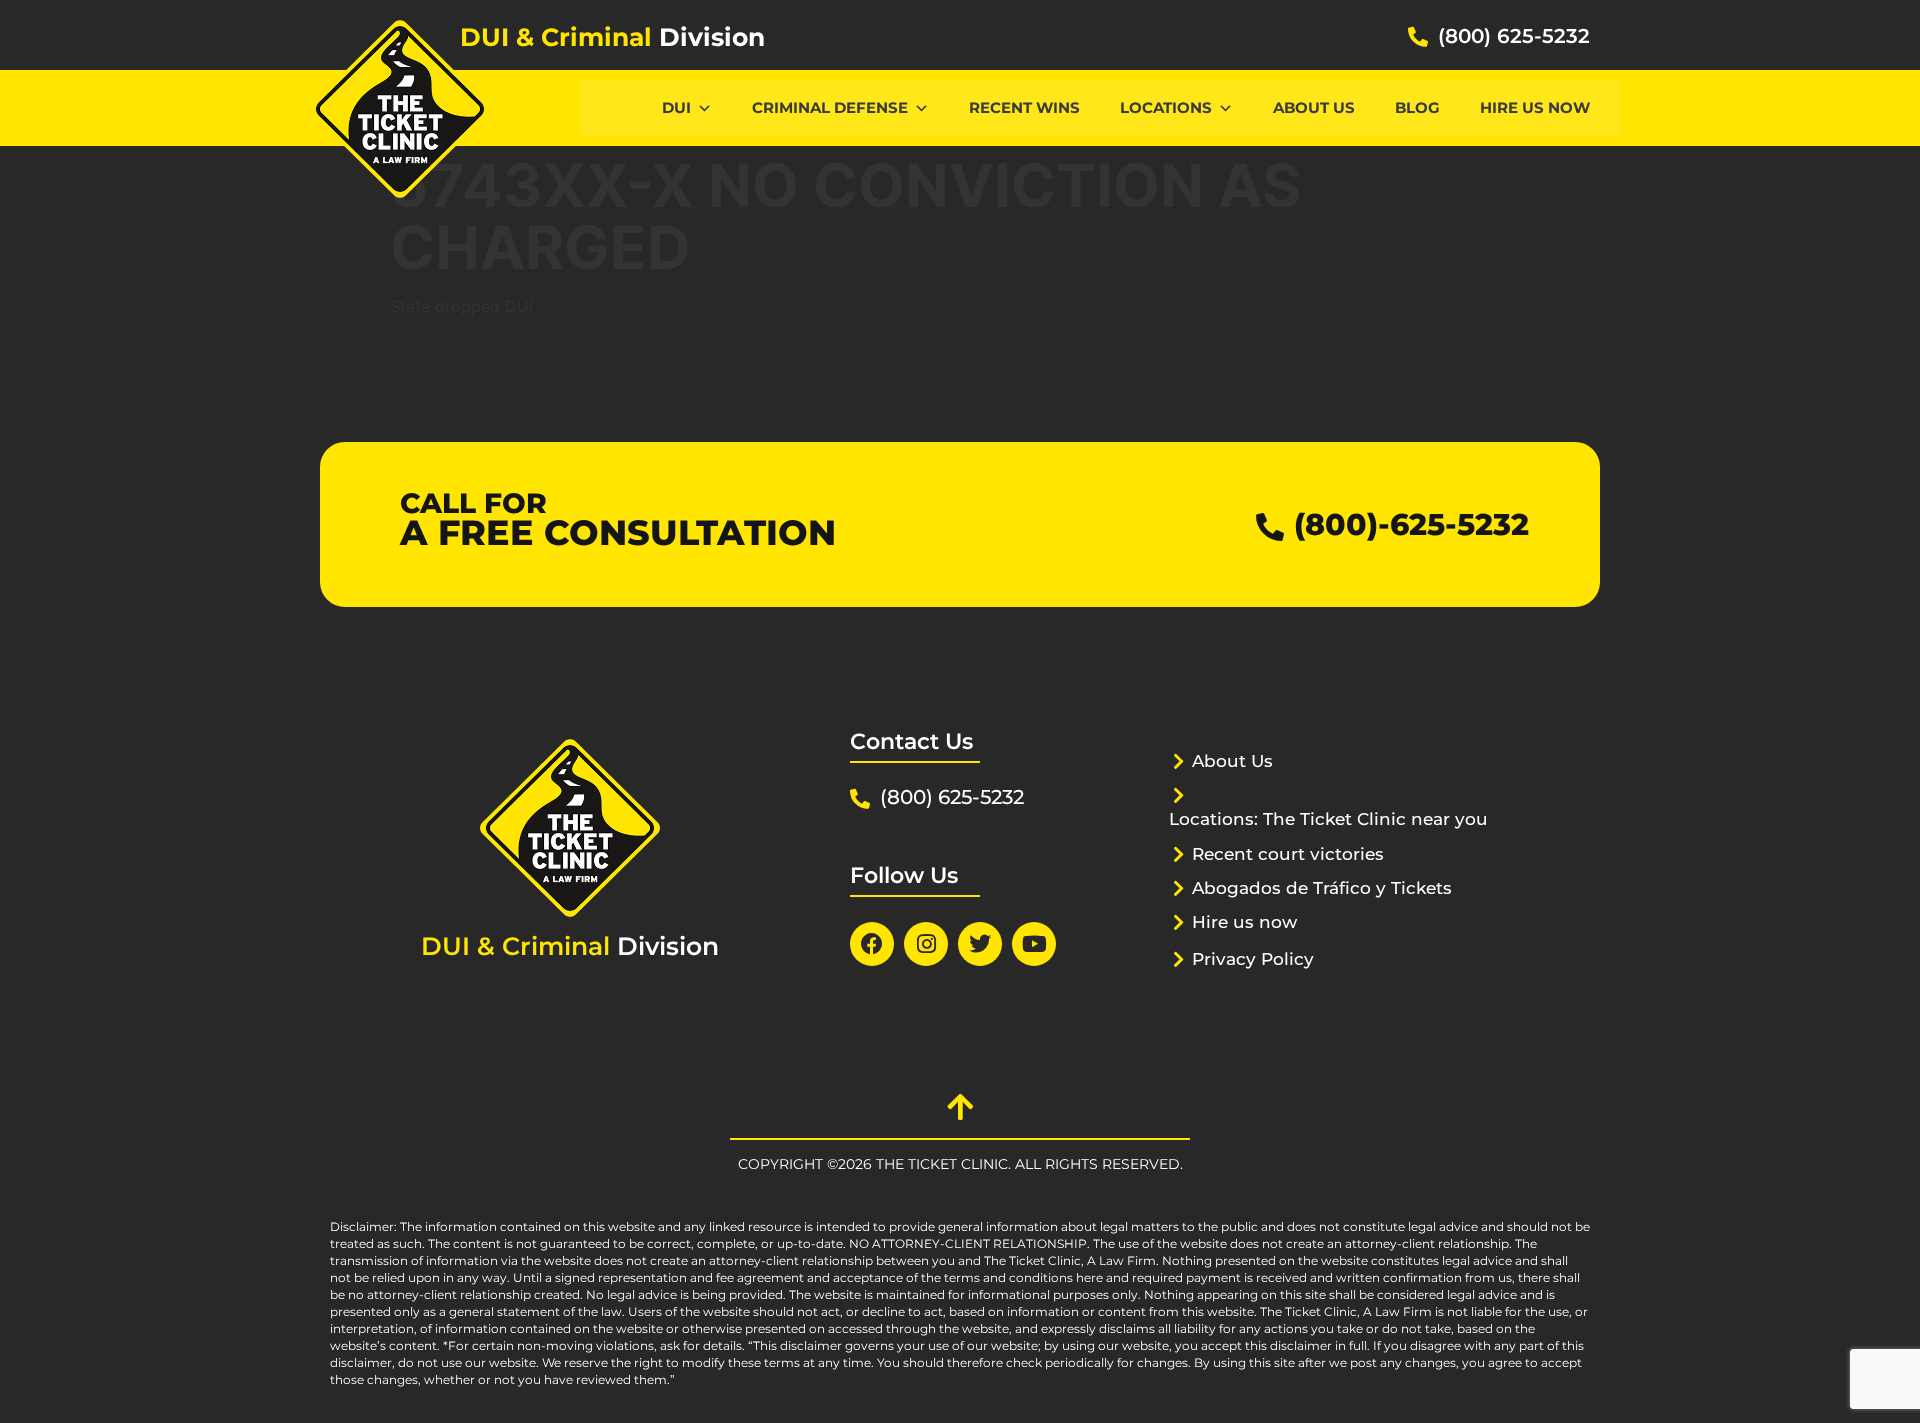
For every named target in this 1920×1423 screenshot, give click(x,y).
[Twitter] (980, 944)
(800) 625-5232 (1514, 36)
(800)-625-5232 (1411, 524)
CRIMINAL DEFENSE (830, 107)
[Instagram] (926, 944)
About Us (1314, 107)
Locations (1166, 107)
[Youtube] (1034, 944)
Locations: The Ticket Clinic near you (1328, 819)
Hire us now (1535, 107)
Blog (1417, 107)
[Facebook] (872, 944)
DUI (676, 107)
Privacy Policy (1253, 959)
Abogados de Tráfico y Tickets (1322, 888)
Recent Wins (1024, 107)
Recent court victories (1288, 854)
